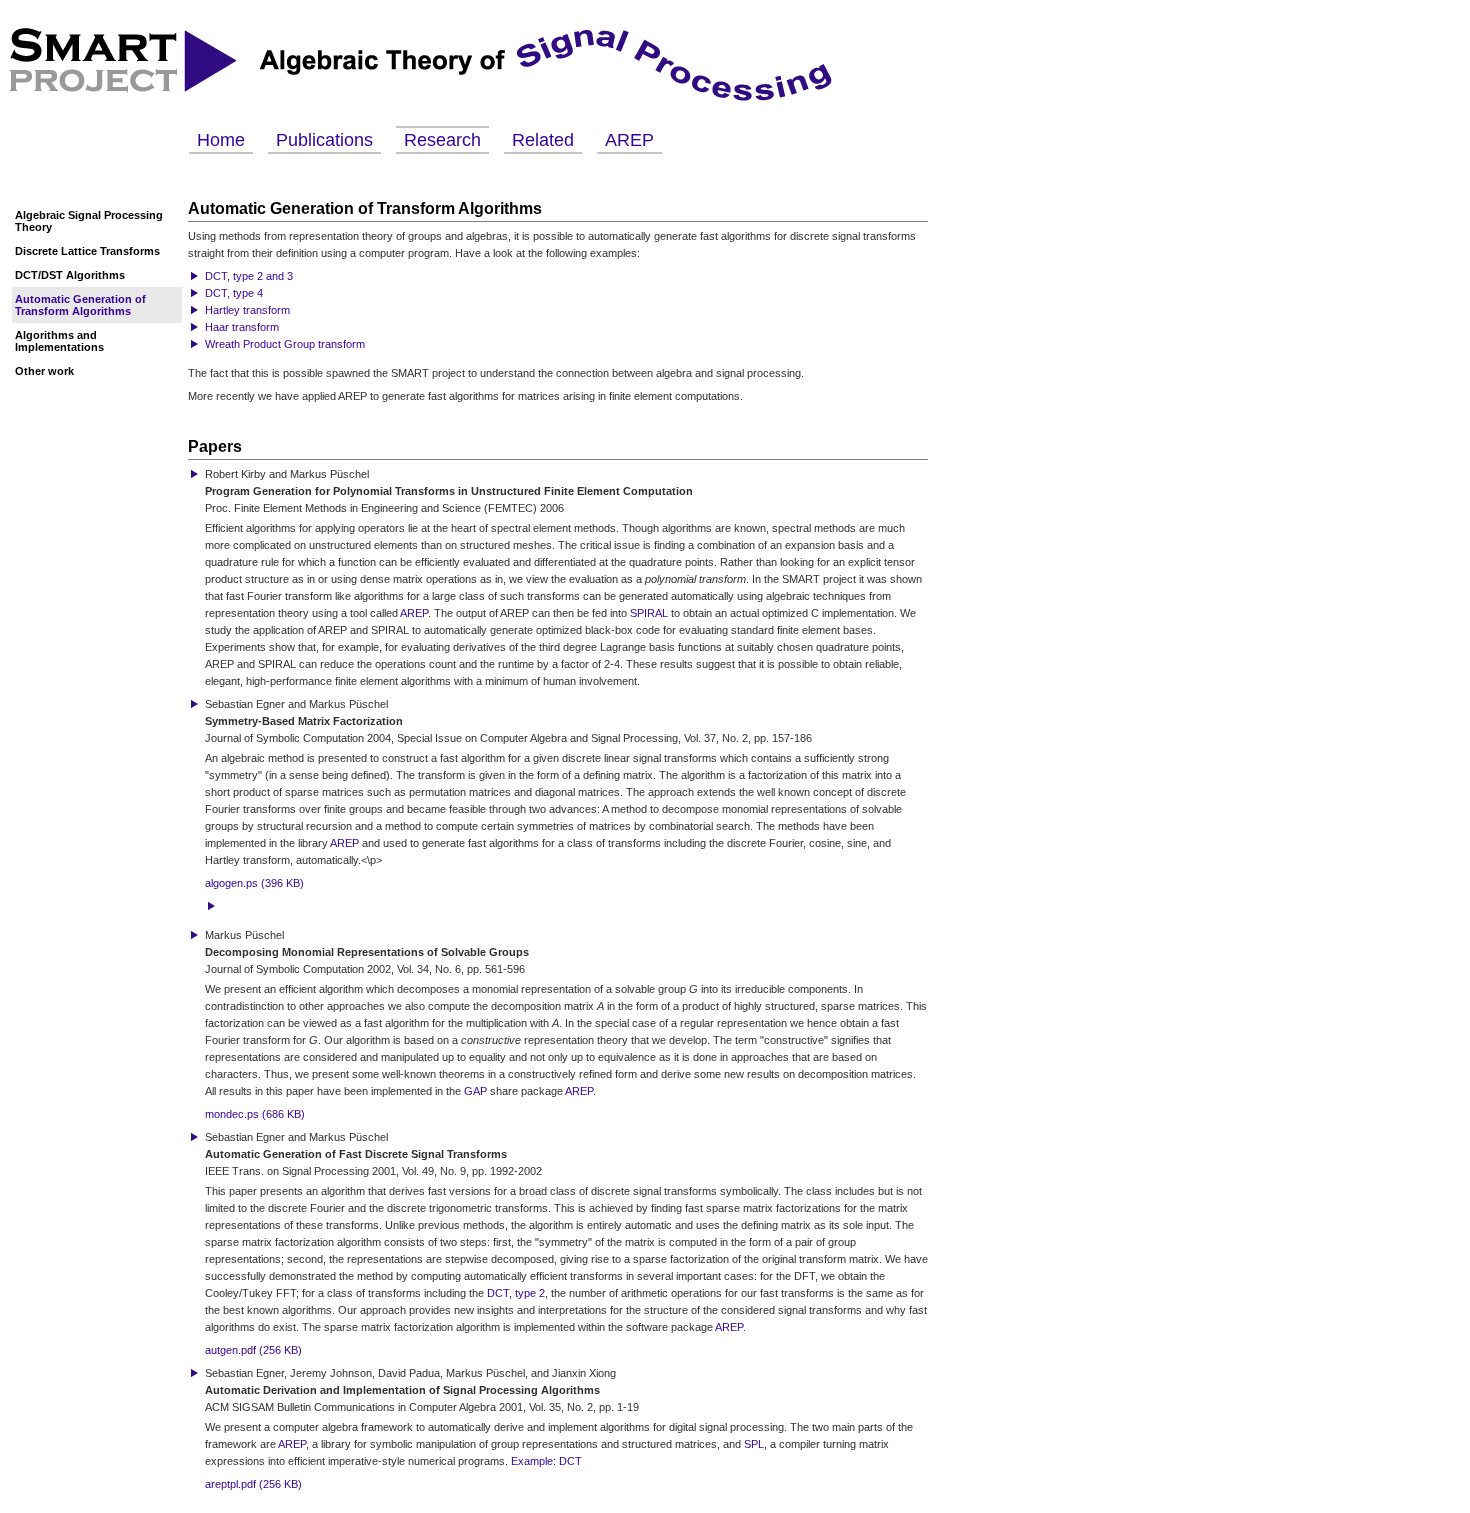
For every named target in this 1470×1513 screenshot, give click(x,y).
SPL (754, 1444)
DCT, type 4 (234, 293)
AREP (629, 140)
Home (221, 140)
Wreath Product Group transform (285, 344)
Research (442, 140)
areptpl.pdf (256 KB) (253, 1484)
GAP (475, 1091)
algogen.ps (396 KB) (254, 883)
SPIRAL (649, 613)
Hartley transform (247, 310)
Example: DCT (546, 1461)
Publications (324, 140)
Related (543, 140)
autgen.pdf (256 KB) (253, 1350)
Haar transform (242, 327)
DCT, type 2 (516, 1293)
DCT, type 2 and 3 (249, 276)
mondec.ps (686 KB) (255, 1114)
